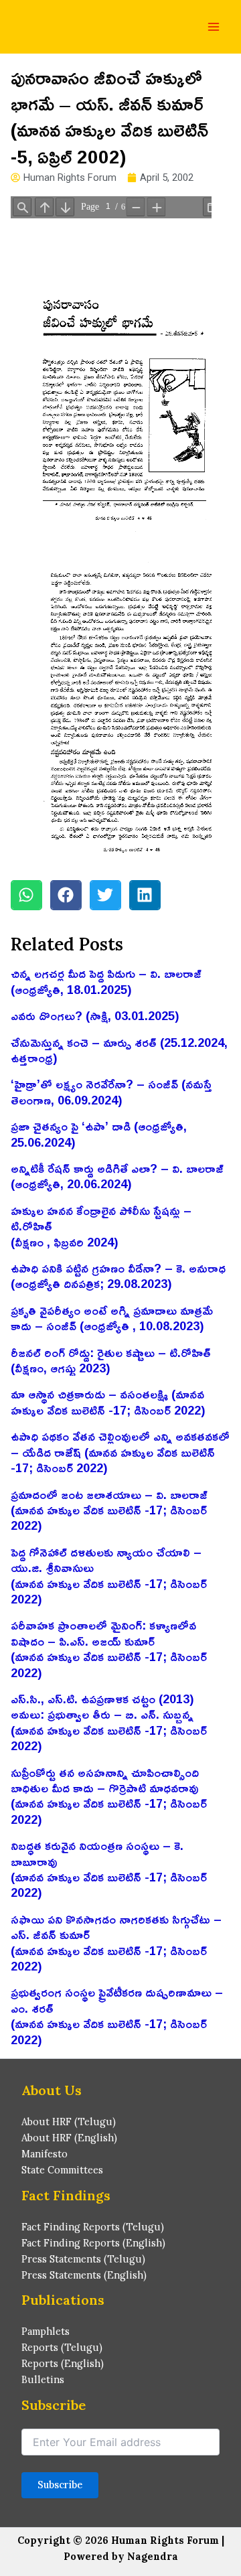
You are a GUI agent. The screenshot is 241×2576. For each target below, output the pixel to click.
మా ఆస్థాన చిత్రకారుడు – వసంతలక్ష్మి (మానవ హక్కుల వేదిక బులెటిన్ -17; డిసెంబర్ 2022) (108, 1402)
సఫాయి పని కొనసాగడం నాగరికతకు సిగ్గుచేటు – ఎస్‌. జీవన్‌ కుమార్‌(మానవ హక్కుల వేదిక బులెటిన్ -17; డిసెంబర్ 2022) (116, 1942)
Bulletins (43, 2379)
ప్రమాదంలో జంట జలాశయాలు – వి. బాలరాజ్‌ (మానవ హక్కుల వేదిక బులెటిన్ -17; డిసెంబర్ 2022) (109, 1510)
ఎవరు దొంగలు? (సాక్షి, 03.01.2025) (95, 1015)
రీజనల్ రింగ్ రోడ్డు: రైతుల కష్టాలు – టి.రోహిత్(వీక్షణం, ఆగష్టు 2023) (111, 1360)
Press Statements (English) (84, 2275)
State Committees (62, 2170)
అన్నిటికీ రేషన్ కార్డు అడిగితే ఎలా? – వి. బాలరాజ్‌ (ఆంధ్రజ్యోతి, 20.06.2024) (117, 1176)
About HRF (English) (69, 2138)
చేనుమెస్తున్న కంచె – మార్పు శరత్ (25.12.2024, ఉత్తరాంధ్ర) (119, 1050)
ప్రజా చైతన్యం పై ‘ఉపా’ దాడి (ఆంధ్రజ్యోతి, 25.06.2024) (99, 1134)
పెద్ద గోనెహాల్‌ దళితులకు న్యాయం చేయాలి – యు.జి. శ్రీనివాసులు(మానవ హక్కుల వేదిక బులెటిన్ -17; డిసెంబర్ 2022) (109, 1575)
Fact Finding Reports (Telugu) (93, 2227)
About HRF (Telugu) (69, 2122)
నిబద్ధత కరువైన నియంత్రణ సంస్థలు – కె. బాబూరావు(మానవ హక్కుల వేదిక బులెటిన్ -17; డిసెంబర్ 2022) (109, 1869)
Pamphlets (46, 2331)
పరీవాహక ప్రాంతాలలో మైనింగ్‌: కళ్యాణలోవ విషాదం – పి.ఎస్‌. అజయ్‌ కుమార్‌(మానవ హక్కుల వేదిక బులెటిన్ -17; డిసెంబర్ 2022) (109, 1648)
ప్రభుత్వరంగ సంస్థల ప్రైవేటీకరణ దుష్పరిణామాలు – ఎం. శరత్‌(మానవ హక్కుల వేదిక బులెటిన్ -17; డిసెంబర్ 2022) (117, 2015)
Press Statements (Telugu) (83, 2259)
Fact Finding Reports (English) (93, 2243)
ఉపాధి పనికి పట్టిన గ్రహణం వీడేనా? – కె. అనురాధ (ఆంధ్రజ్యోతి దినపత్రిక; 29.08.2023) (118, 1276)
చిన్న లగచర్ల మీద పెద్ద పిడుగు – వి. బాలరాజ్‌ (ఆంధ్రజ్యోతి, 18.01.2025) (106, 981)
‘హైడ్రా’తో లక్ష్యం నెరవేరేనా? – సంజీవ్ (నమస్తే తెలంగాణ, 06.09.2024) (111, 1091)
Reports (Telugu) (62, 2347)
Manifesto (45, 2154)
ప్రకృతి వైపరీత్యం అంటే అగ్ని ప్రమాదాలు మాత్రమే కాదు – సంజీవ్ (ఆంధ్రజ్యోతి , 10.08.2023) (112, 1318)
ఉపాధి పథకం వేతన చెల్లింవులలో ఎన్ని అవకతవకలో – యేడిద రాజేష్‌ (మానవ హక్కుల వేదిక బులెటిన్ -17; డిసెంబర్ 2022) (120, 1452)
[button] (26, 895)
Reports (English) (63, 2363)
